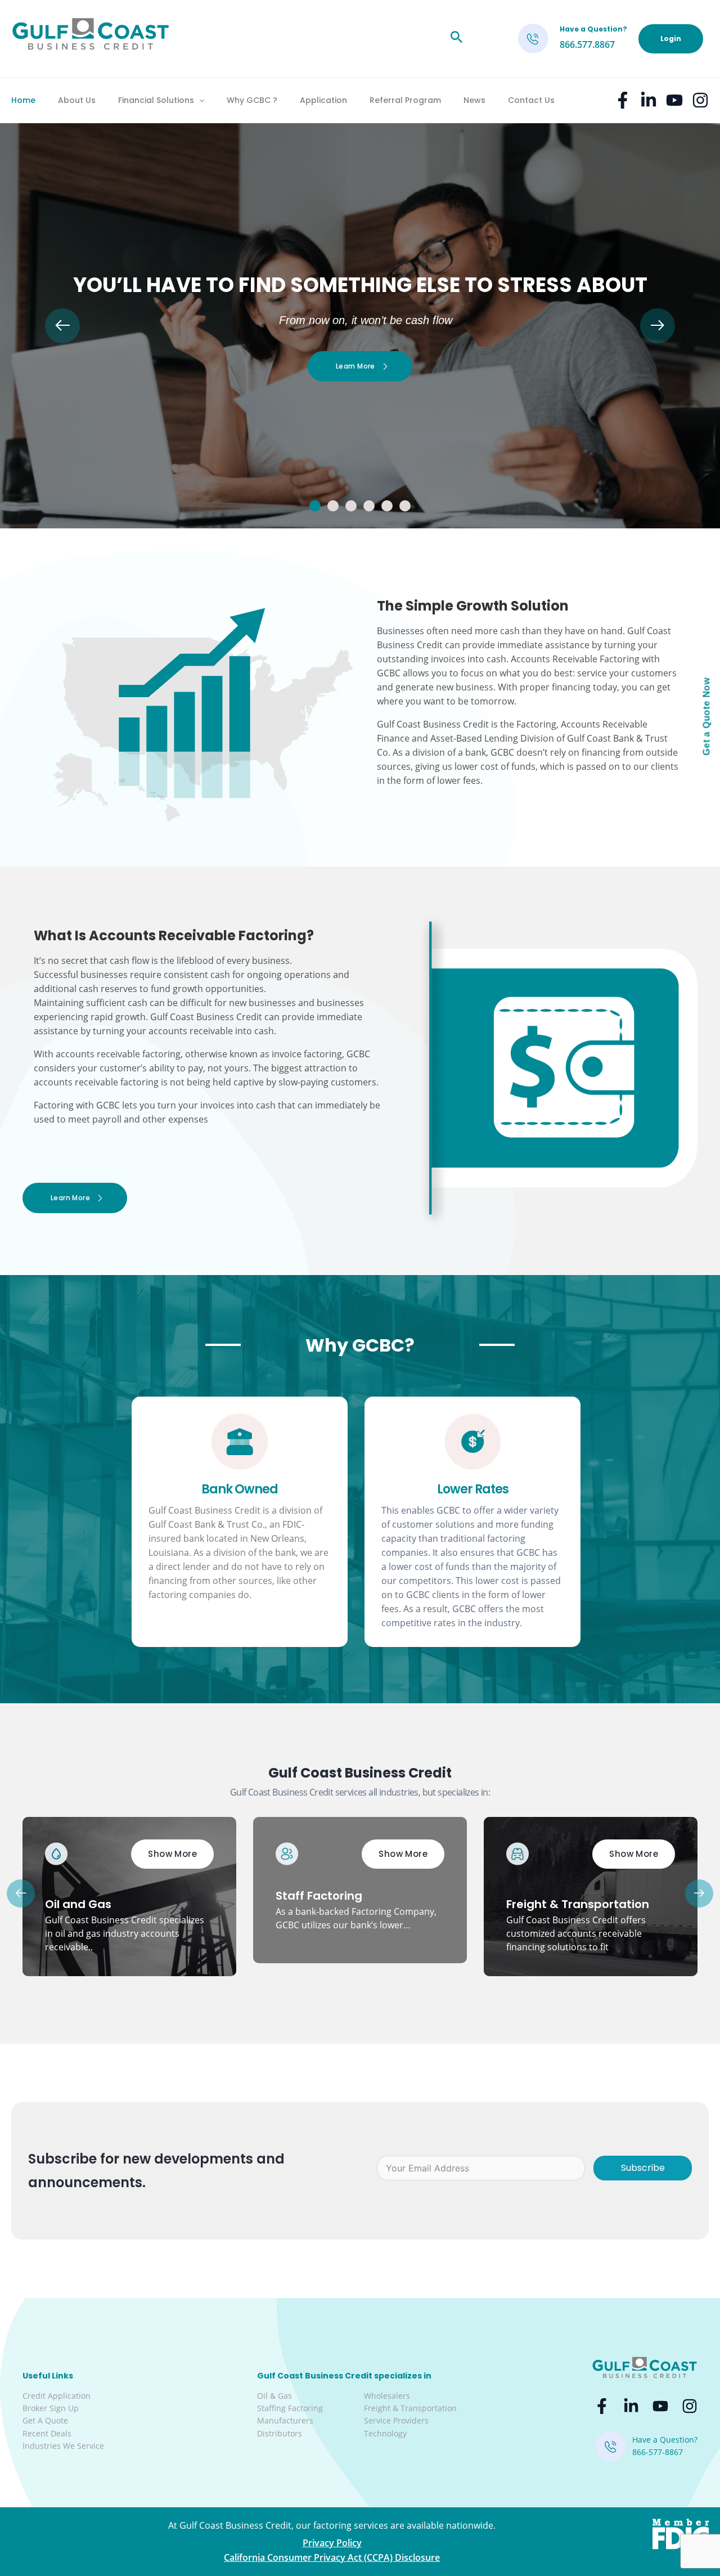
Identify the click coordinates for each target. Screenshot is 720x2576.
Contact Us (531, 100)
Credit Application (57, 2396)
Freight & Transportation (410, 2408)
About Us (77, 100)
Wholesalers (387, 2396)
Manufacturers (285, 2420)
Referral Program (405, 100)
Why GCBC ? (252, 100)
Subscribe (643, 2168)
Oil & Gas (274, 2396)
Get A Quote (45, 2420)
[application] (199, 100)
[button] (315, 506)
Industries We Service (63, 2446)
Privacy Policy (332, 2543)
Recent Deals (47, 2433)
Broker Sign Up (51, 2408)
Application (323, 100)
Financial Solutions (156, 100)
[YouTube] (674, 100)
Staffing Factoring (290, 2408)
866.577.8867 (587, 44)
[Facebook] (623, 100)
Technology (385, 2433)
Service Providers (396, 2420)
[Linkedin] (649, 100)
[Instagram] (700, 100)
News (474, 100)
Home (23, 100)
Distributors (280, 2433)
